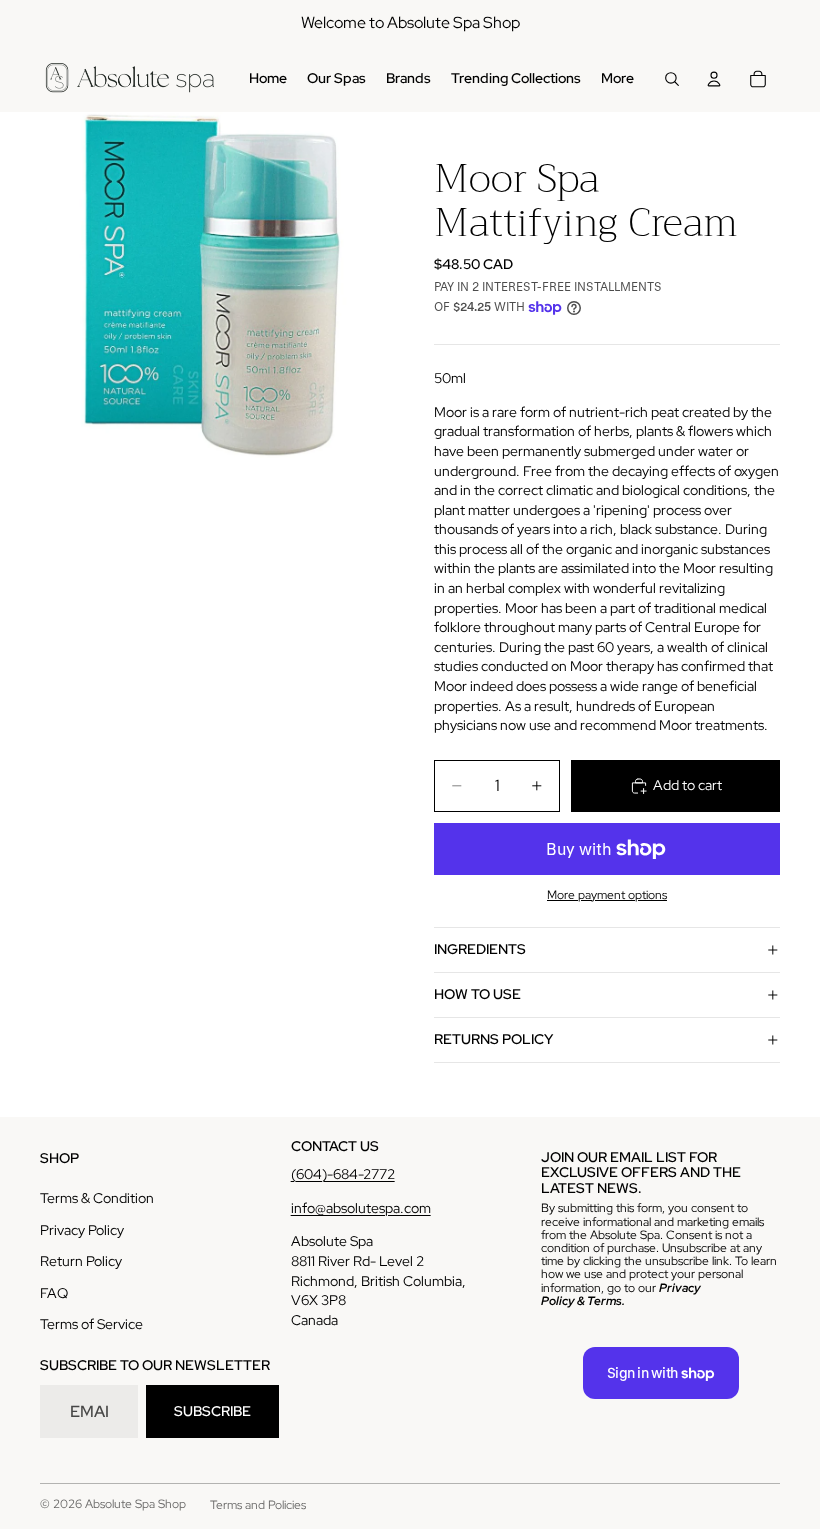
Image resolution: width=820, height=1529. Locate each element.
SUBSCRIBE (212, 1411)
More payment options (607, 895)
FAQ (54, 1293)
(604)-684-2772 (343, 1174)
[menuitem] (617, 79)
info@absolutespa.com (361, 1208)
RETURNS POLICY (493, 1039)
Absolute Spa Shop (135, 1504)
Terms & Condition (97, 1198)
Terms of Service (91, 1324)
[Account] (714, 79)
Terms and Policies (258, 1505)
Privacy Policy (82, 1230)
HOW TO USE (477, 994)
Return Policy (81, 1261)
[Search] (672, 79)
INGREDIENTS (480, 949)
